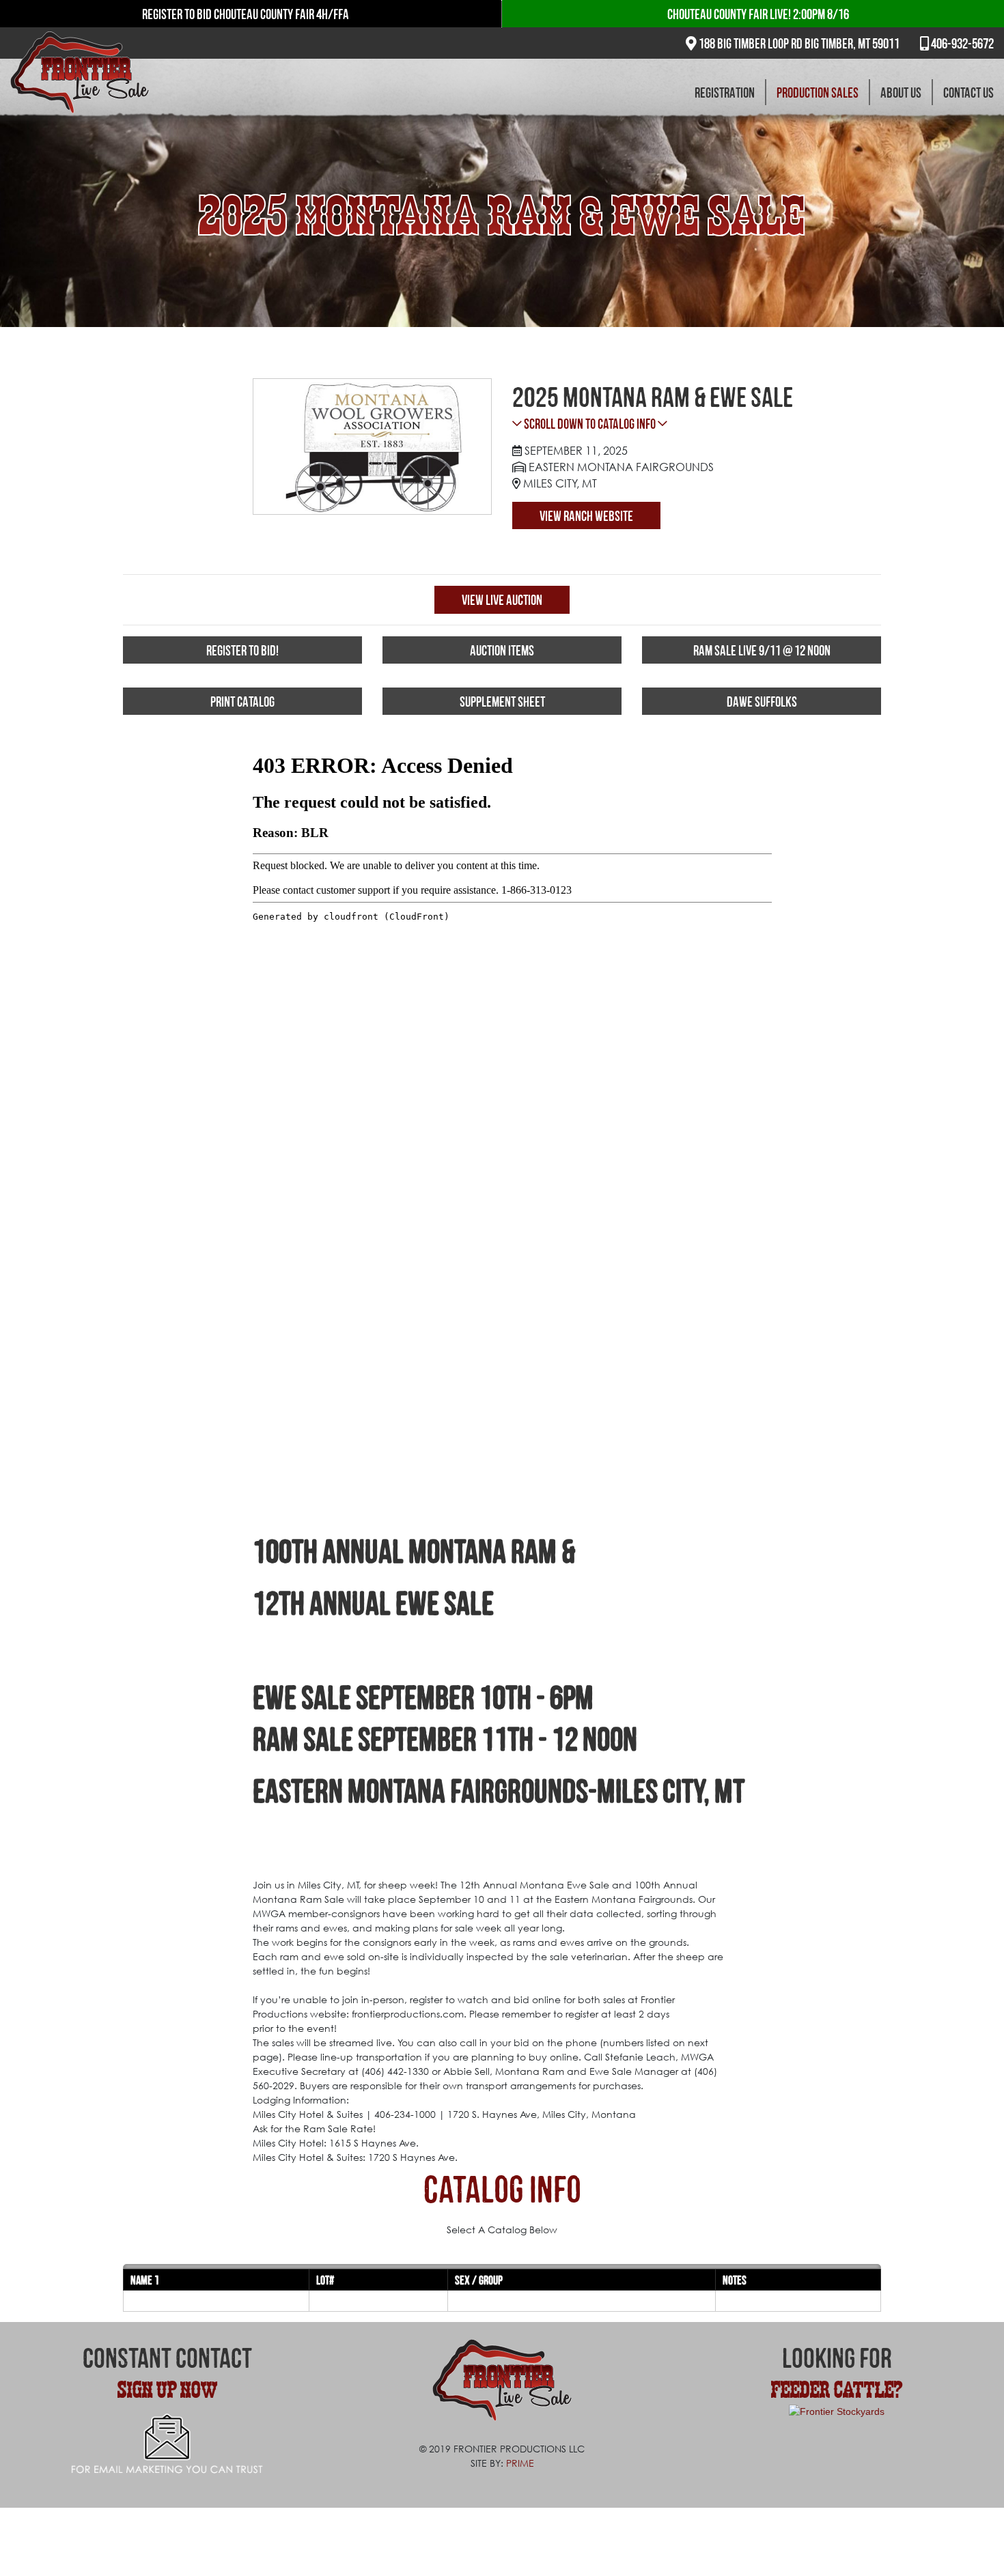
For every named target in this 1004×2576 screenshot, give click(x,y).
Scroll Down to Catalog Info (590, 423)
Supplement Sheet (502, 701)
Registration (725, 92)
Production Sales (818, 92)
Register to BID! (242, 650)
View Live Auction (502, 599)
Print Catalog (242, 701)
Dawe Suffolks (762, 701)
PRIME (520, 2463)
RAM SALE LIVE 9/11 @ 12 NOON (762, 650)
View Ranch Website (586, 515)
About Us (901, 92)
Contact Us (968, 92)
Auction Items (502, 650)
